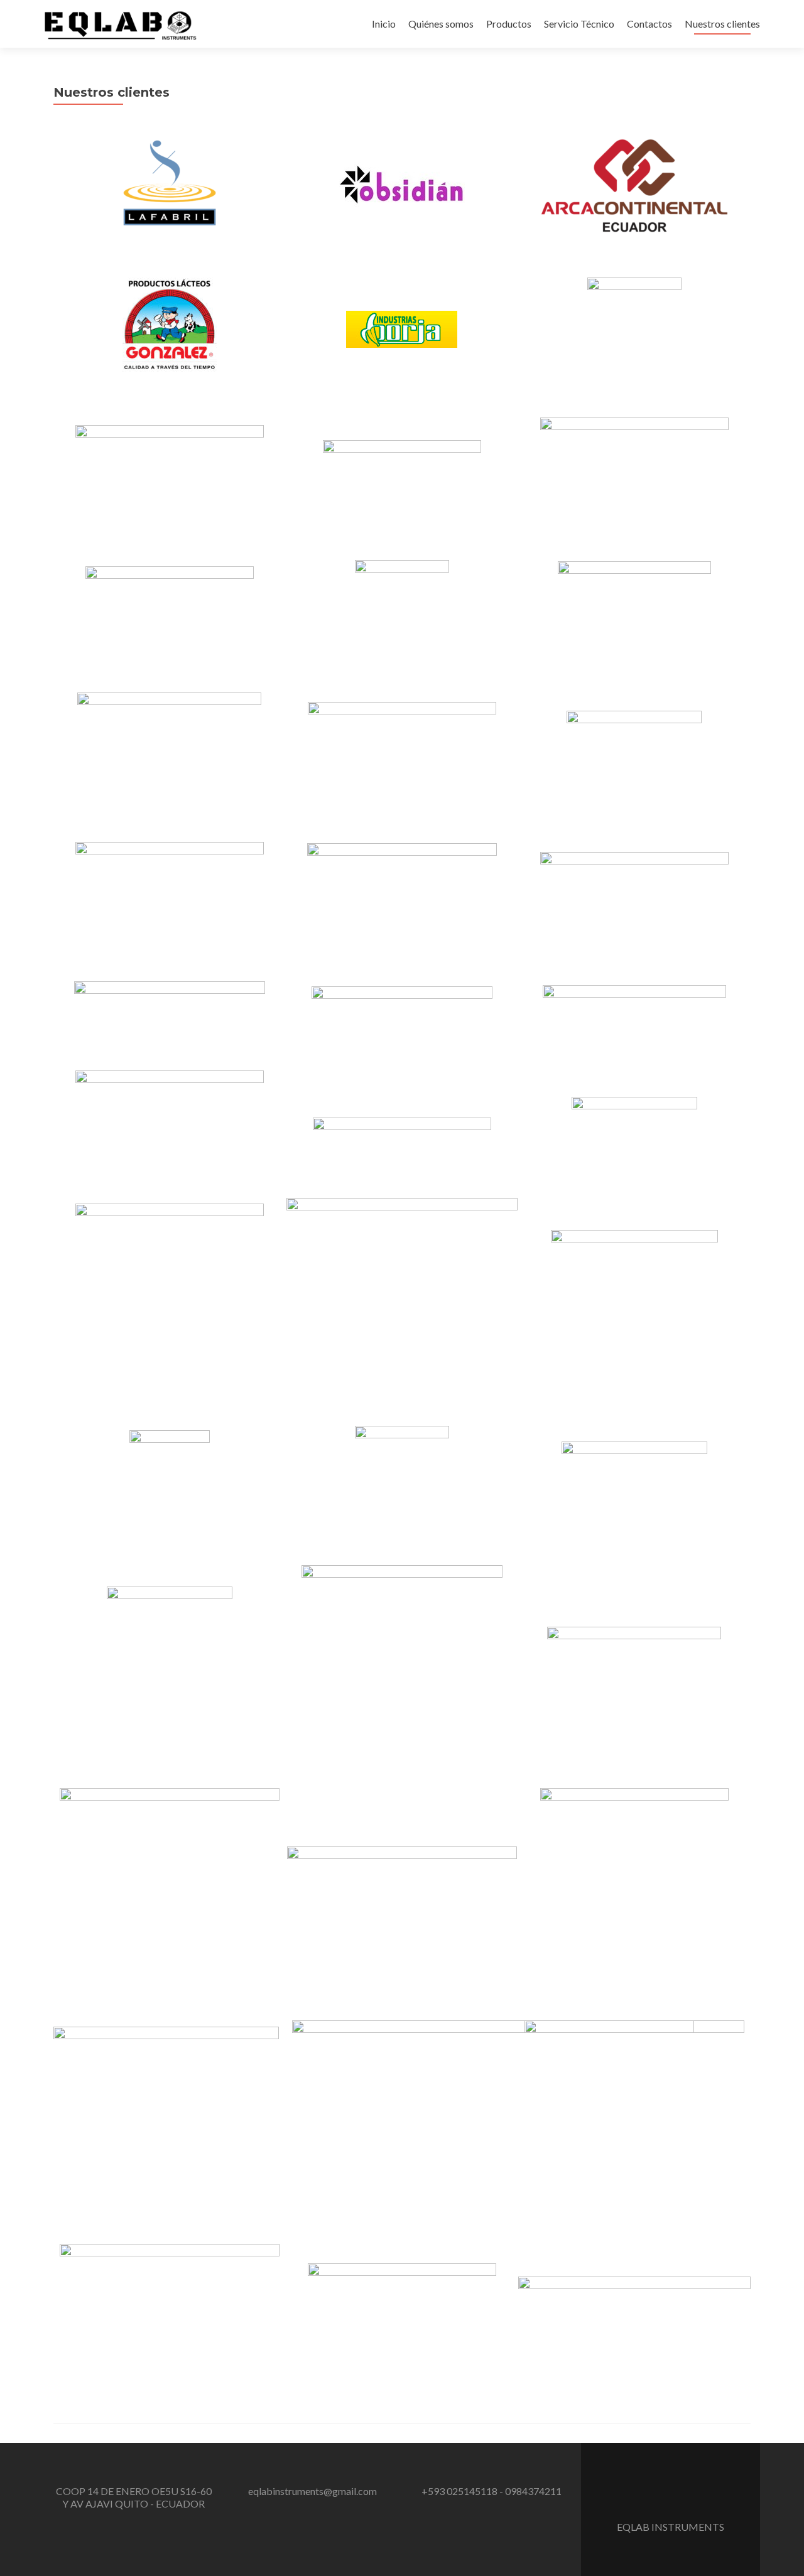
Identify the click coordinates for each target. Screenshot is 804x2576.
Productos (509, 24)
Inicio (384, 24)
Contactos (649, 24)
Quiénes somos (441, 24)
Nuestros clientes (722, 24)
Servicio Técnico (579, 24)
